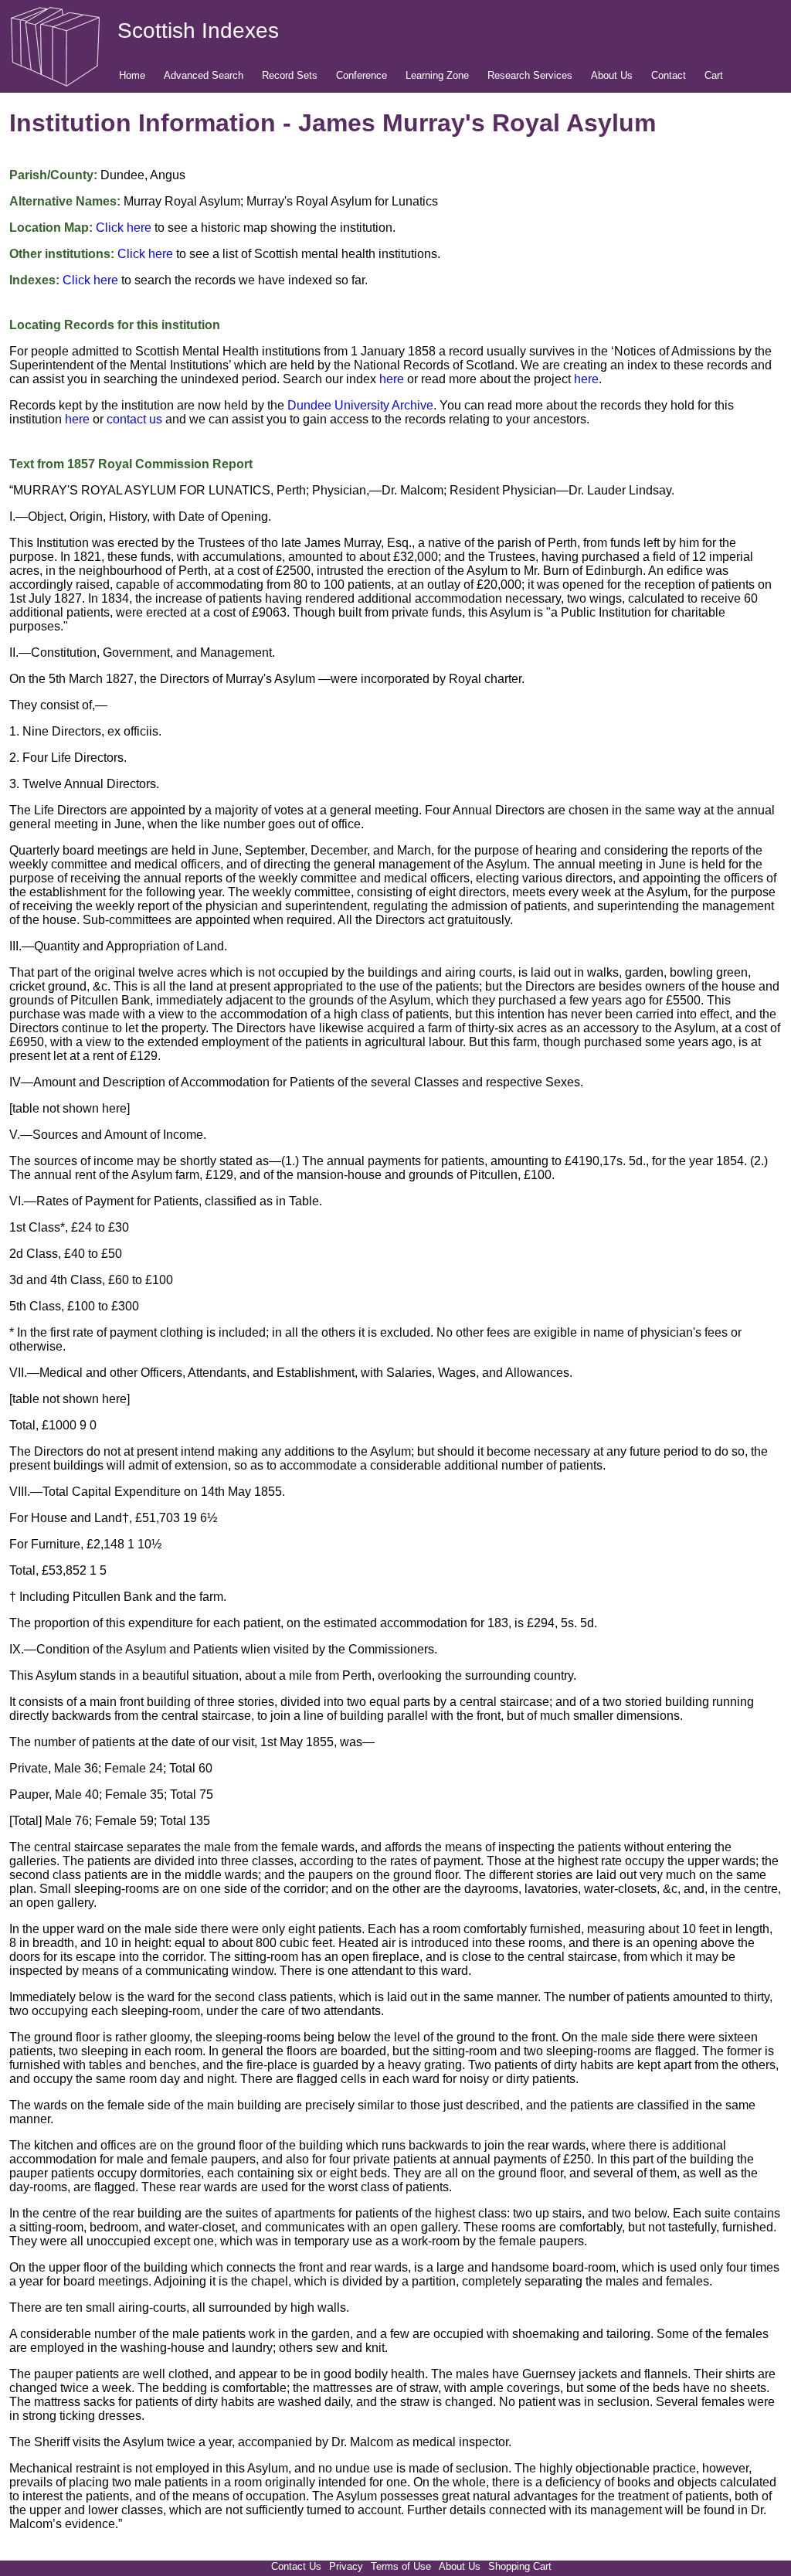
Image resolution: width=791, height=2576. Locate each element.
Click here (124, 228)
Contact (669, 75)
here (392, 379)
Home (132, 75)
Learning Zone (437, 75)
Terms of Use (401, 2566)
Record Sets (290, 75)
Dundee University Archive (360, 405)
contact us (134, 419)
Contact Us (296, 2566)
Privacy (346, 2566)
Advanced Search (204, 75)
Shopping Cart (520, 2566)
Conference (362, 75)
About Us (612, 75)
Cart (714, 75)
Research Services (530, 75)
